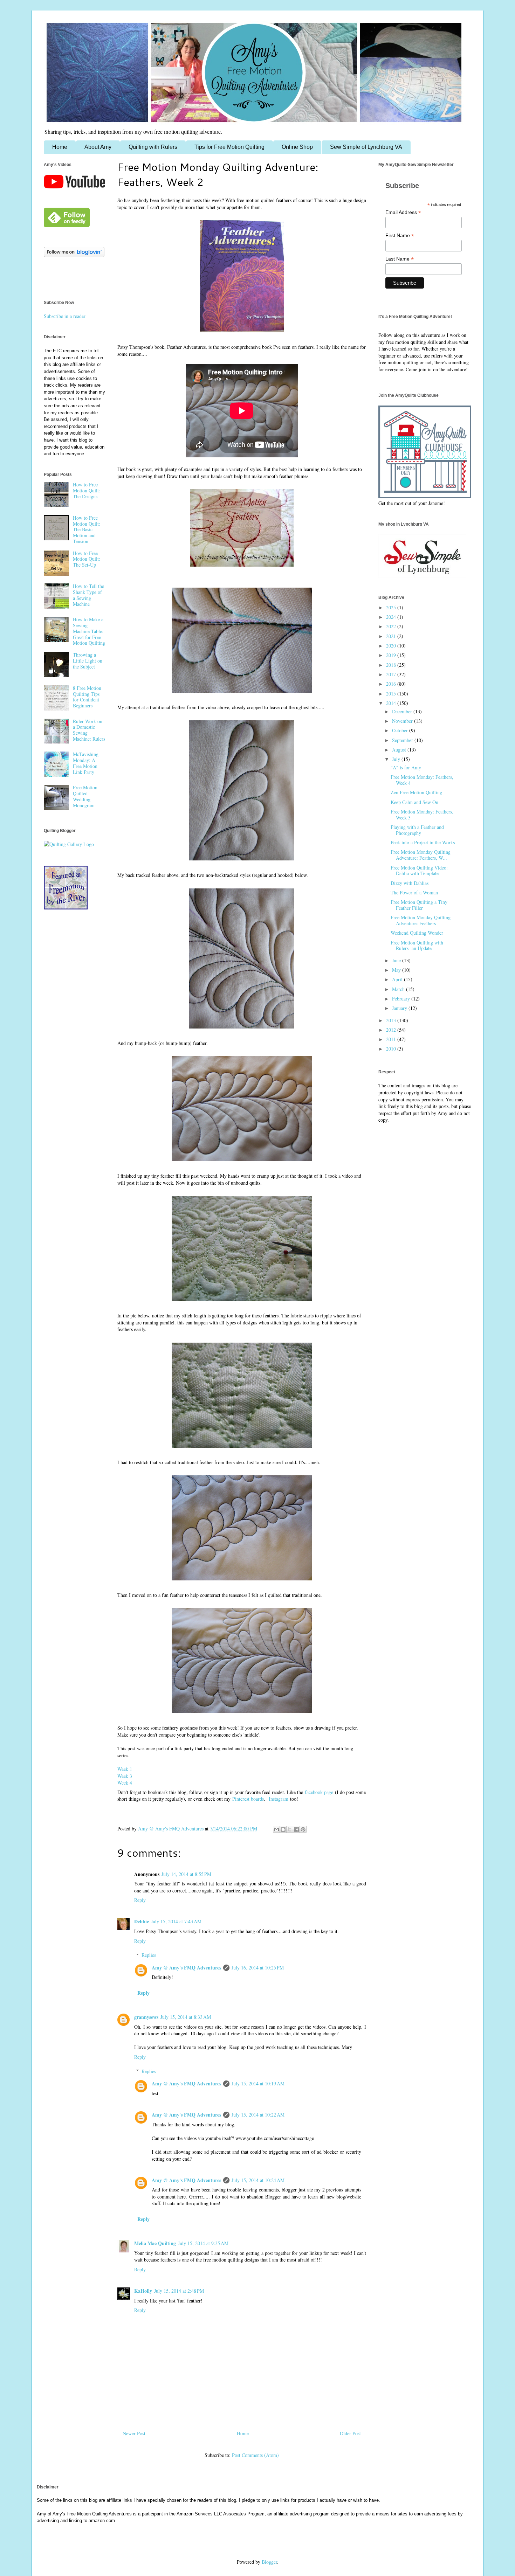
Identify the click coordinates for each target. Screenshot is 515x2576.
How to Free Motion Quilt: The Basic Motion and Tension (87, 529)
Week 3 (125, 1776)
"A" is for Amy (406, 767)
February (402, 999)
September (403, 740)
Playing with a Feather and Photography (417, 830)
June (397, 960)
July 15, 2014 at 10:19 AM (258, 2083)
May (397, 970)
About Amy (98, 147)
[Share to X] (290, 1829)
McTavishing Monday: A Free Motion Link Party (86, 763)
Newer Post (134, 2433)
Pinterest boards (248, 1799)
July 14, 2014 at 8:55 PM (186, 1874)
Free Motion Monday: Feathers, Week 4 (422, 780)
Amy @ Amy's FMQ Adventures (186, 1968)
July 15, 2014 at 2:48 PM (179, 2291)
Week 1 (125, 1769)
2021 (392, 636)
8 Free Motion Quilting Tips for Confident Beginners (87, 697)
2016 (392, 684)
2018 (392, 665)
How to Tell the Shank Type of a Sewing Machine (88, 595)
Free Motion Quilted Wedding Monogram (85, 796)
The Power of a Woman (414, 892)
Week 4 (125, 1783)
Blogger (269, 2562)
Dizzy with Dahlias (410, 883)
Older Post (350, 2433)
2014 (392, 703)
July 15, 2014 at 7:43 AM (176, 1921)
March (399, 989)
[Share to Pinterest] (303, 1829)
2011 (392, 1039)
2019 (392, 655)
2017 (392, 674)
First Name (400, 236)
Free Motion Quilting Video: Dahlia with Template (419, 871)
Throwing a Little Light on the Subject (88, 661)
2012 (392, 1030)
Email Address (403, 212)
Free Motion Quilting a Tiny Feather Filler (419, 905)
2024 (392, 617)
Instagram (279, 1799)
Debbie (142, 1921)
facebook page (319, 1792)
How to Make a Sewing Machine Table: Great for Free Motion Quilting (89, 631)
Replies (149, 1955)
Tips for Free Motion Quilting (229, 147)
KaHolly (143, 2291)
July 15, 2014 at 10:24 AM (258, 2180)
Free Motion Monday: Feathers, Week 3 (422, 815)
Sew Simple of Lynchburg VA (366, 147)
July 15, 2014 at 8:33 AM (186, 2017)
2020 (392, 646)
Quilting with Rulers (153, 147)
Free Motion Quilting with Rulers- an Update (417, 946)
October (401, 730)
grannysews (146, 2017)
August (400, 750)
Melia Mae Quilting (155, 2243)
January (400, 1008)
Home (60, 147)
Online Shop (297, 147)
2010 (392, 1049)
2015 (392, 694)
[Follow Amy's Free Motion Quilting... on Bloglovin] (74, 255)
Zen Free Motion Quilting (416, 792)
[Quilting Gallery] (69, 844)
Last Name (400, 259)
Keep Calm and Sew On (414, 802)
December (403, 711)
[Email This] (276, 1829)
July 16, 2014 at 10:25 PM (258, 1968)
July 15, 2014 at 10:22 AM (258, 2115)
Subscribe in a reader (65, 316)
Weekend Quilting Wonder (417, 933)
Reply (140, 1900)
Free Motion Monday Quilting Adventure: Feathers (421, 920)
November (403, 721)
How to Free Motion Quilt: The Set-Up (87, 559)
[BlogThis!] (283, 1829)
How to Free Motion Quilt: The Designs (87, 490)
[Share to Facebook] (296, 1829)
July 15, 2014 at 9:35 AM (203, 2243)
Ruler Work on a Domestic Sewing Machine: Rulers (89, 730)
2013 (392, 1020)
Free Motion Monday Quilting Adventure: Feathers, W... (421, 855)
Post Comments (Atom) (255, 2455)
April (398, 979)
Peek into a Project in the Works (423, 842)
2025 (392, 607)
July (397, 759)
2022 (392, 626)
